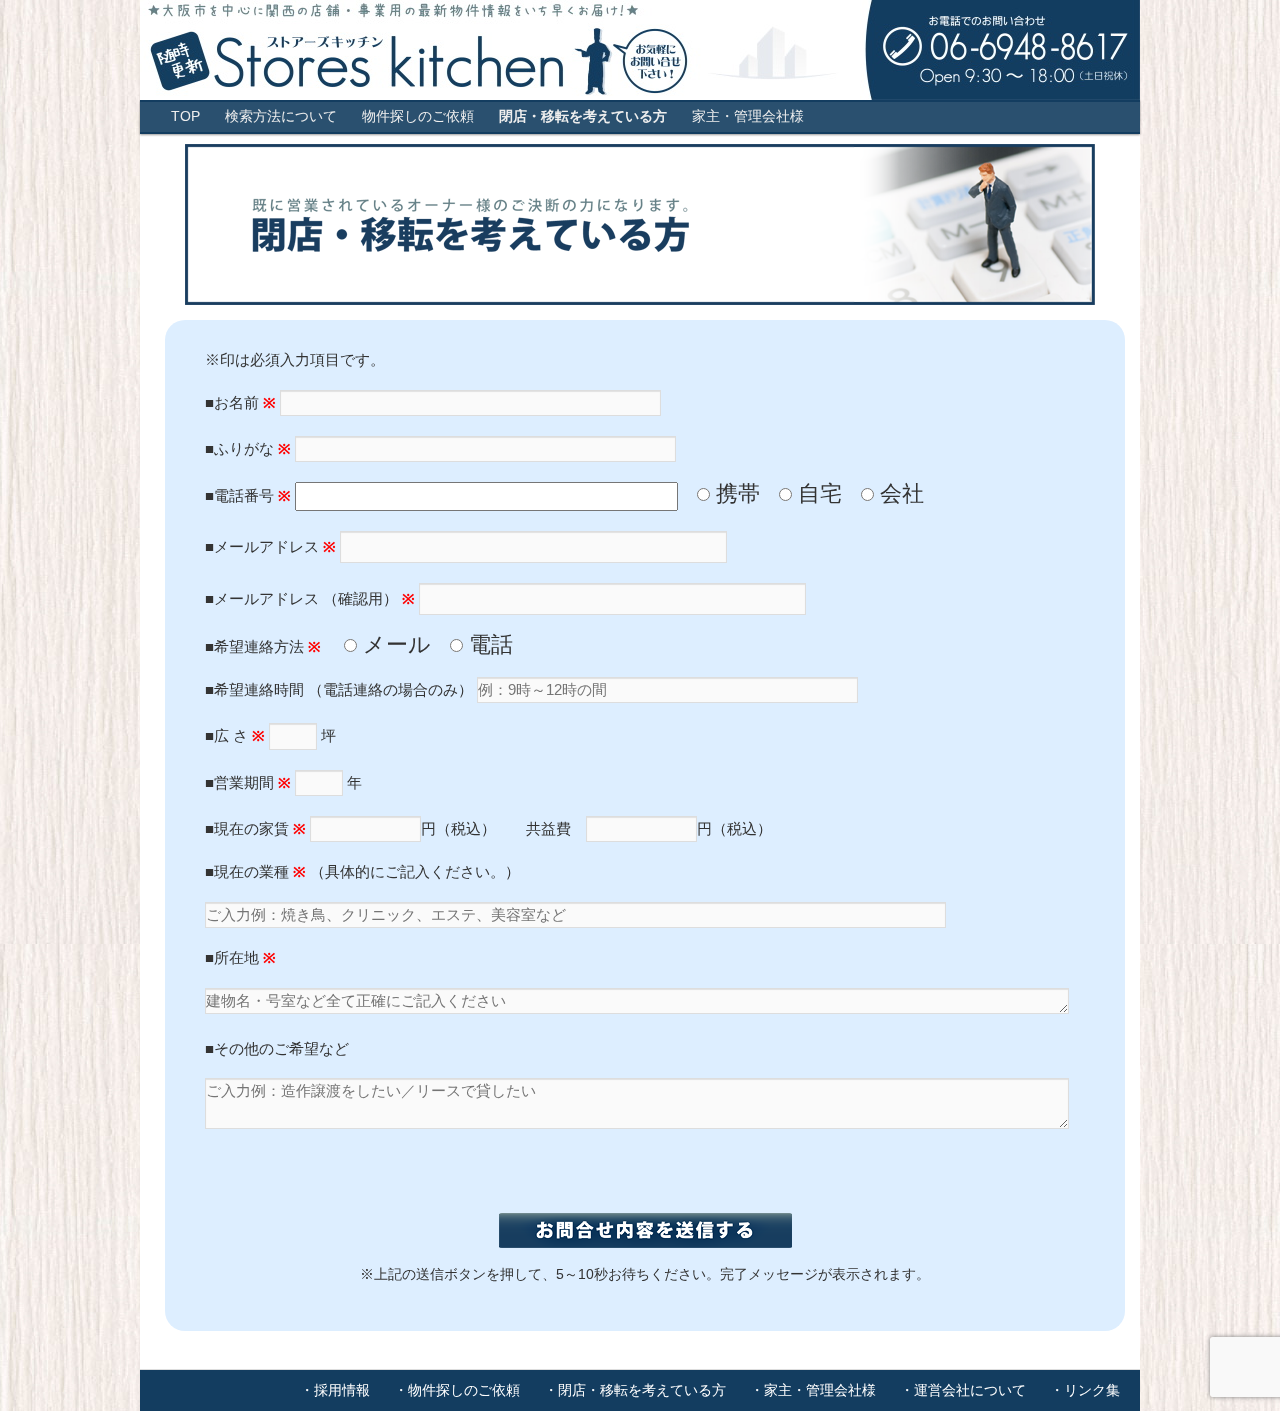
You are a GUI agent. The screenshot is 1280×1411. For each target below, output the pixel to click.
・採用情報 (335, 1390)
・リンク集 (1085, 1390)
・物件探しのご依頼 (457, 1390)
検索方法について (281, 116)
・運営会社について (963, 1390)
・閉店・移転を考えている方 (635, 1390)
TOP (185, 116)
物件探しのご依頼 (418, 116)
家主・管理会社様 (748, 116)
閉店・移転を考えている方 (583, 116)
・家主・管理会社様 (813, 1390)
